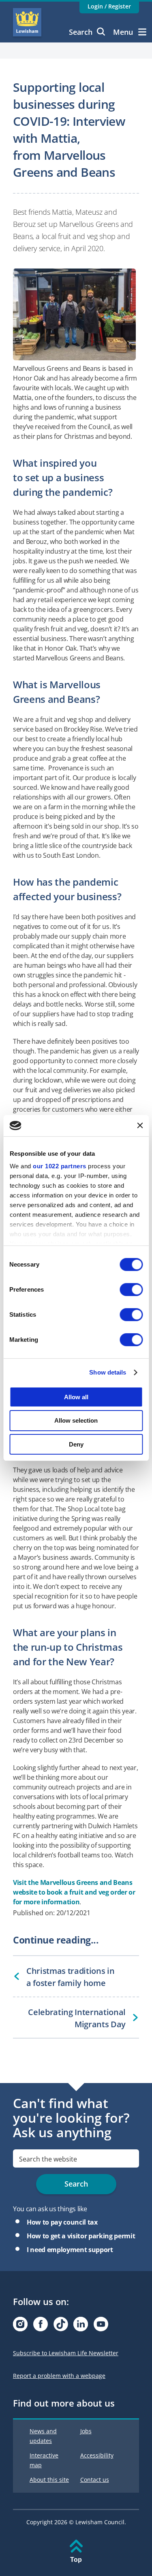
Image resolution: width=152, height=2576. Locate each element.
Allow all (76, 1397)
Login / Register (109, 6)
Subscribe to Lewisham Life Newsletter (66, 2353)
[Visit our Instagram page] (20, 2326)
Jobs (86, 2431)
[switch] (131, 1289)
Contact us (95, 2480)
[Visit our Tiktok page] (61, 2326)
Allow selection (76, 1420)
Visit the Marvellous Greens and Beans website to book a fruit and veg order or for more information (74, 1892)
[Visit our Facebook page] (41, 2326)
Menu (123, 32)
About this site (49, 2480)
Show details (108, 1372)
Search (81, 32)
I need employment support (70, 2250)
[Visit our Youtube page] (101, 2326)
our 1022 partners (60, 1166)
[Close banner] (140, 1125)
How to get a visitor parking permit (81, 2236)
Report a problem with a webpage (59, 2376)
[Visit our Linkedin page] (81, 2326)
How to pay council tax (62, 2222)
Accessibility (97, 2455)
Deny (76, 1444)
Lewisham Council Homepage (27, 22)
